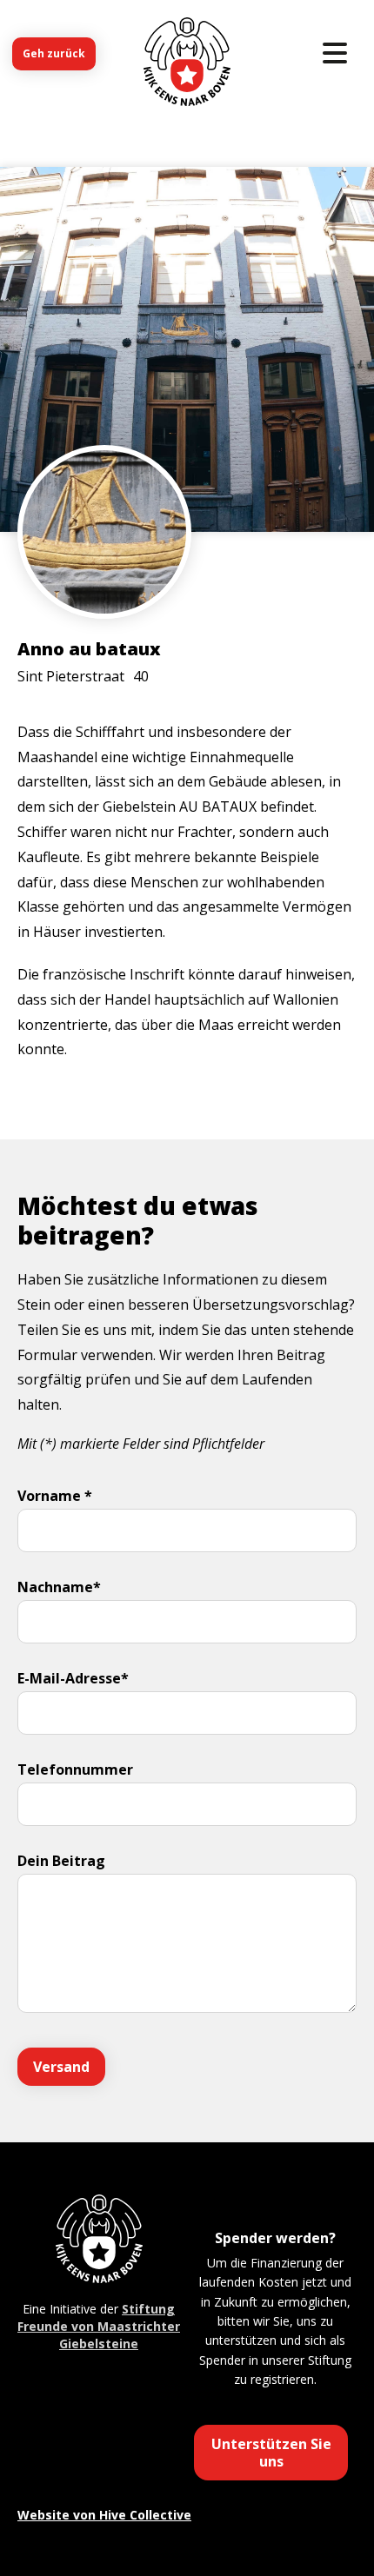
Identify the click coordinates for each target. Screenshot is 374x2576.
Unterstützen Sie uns (271, 2453)
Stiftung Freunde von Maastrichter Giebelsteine (99, 2326)
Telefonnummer (75, 1769)
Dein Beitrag (61, 1861)
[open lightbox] (104, 584)
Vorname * (55, 1496)
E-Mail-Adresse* (73, 1678)
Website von (104, 2515)
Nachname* (59, 1587)
